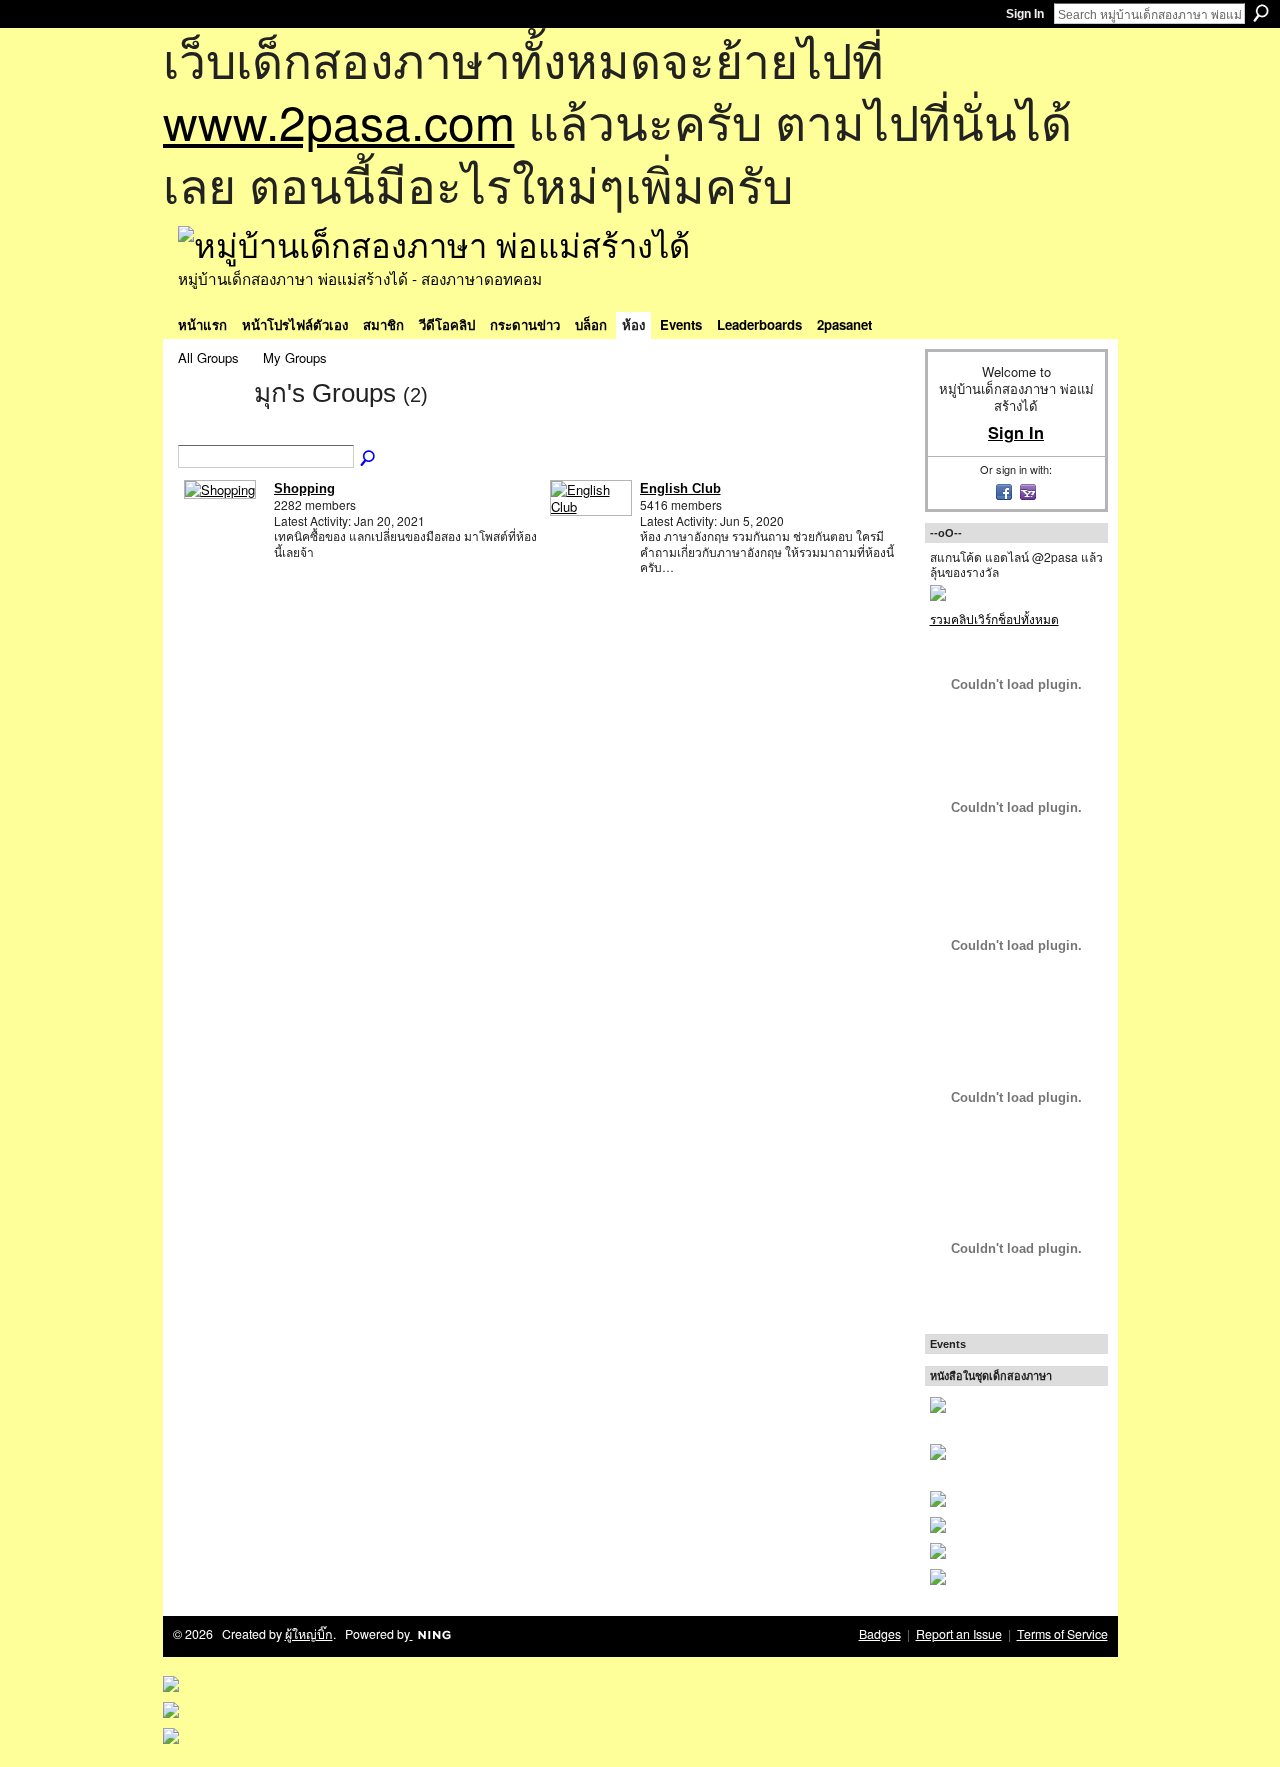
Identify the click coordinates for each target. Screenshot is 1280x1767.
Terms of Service (1062, 1634)
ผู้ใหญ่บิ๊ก (309, 1634)
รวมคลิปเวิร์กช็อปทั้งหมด (994, 618)
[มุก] (210, 429)
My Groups (295, 357)
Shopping (304, 488)
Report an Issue (959, 1634)
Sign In (1025, 14)
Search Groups (369, 459)
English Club (680, 488)
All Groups (208, 357)
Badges (880, 1634)
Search (1261, 13)
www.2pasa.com (339, 120)
